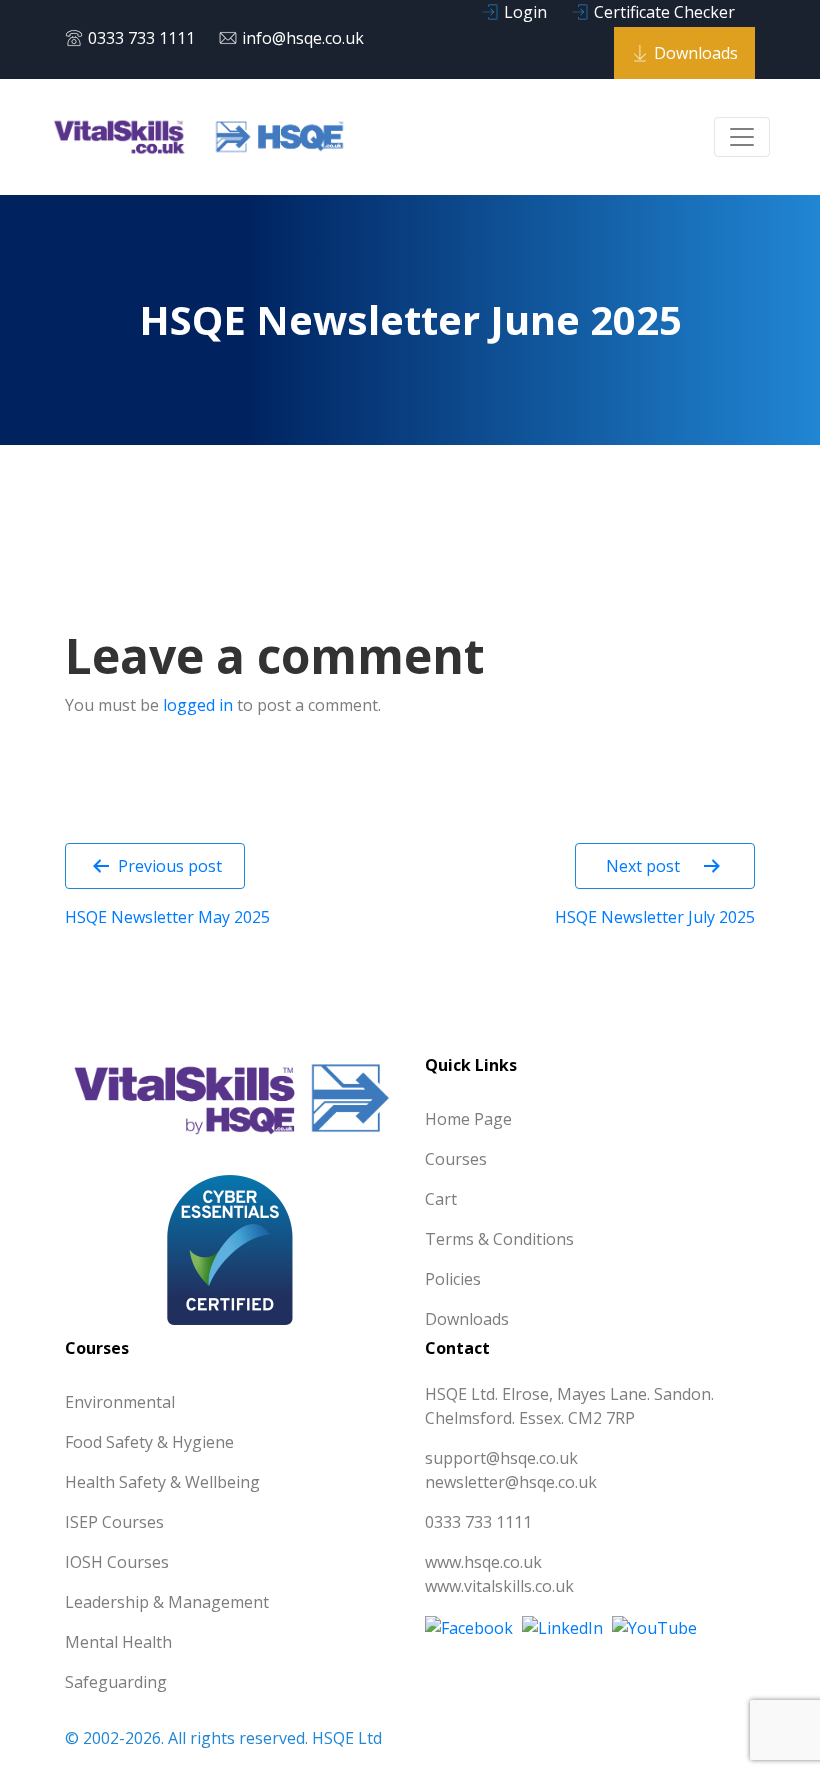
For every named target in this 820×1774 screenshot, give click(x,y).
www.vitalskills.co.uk (499, 1586)
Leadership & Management (167, 1602)
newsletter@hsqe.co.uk (511, 1482)
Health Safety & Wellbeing (162, 1482)
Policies (453, 1279)
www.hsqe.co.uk (483, 1562)
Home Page (468, 1119)
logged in (198, 705)
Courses (456, 1159)
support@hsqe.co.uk (501, 1458)
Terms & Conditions (499, 1239)
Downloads (696, 53)
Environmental (120, 1402)
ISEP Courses (114, 1522)
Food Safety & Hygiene (149, 1442)
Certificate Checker (664, 12)
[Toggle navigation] (742, 137)
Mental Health (118, 1642)
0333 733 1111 (141, 38)
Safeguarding (116, 1682)
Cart (441, 1199)
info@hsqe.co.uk (303, 38)
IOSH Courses (117, 1562)
